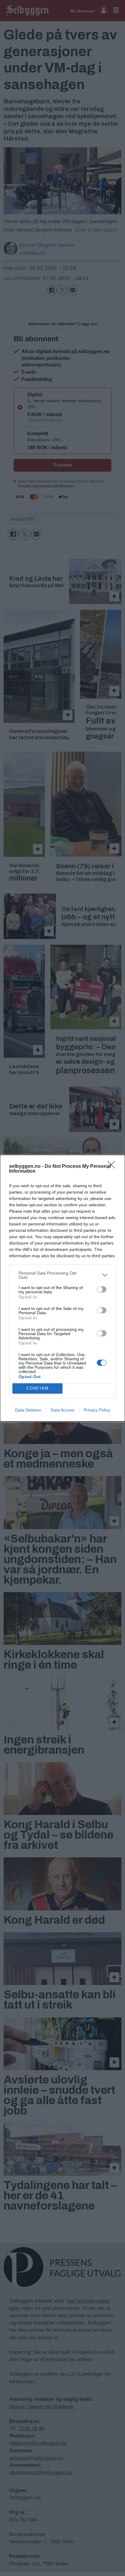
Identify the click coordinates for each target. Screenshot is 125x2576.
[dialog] (62, 1288)
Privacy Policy (97, 1410)
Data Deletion (28, 1410)
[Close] (113, 1167)
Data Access (62, 1410)
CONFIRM (38, 1388)
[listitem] (62, 1275)
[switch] (102, 1289)
